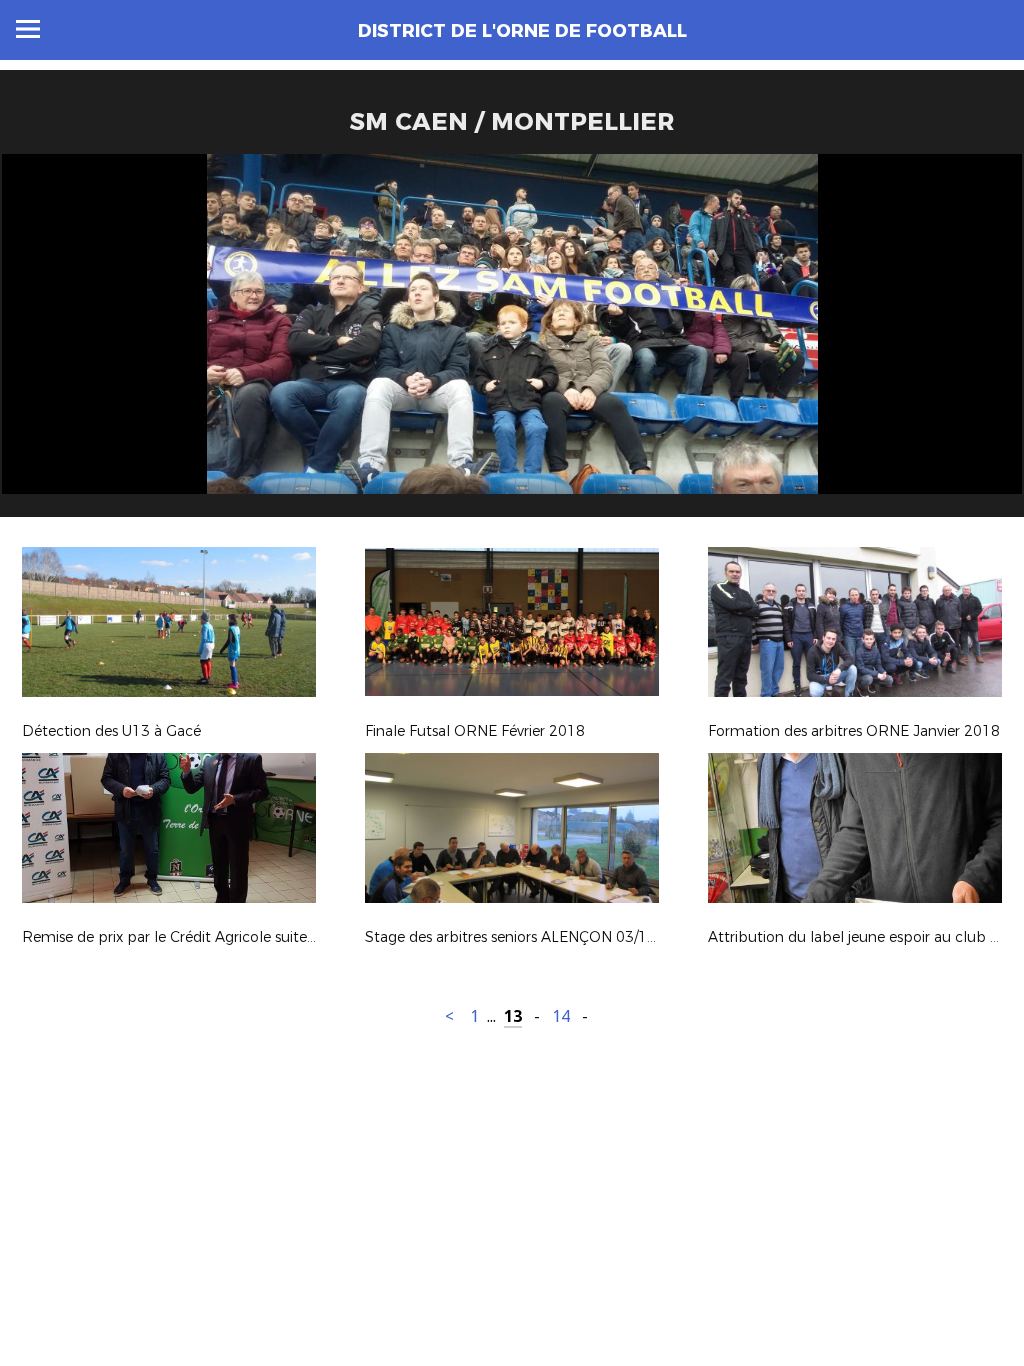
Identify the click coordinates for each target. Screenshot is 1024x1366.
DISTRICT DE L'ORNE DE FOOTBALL (522, 31)
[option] (512, 343)
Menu (28, 29)
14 (561, 1016)
